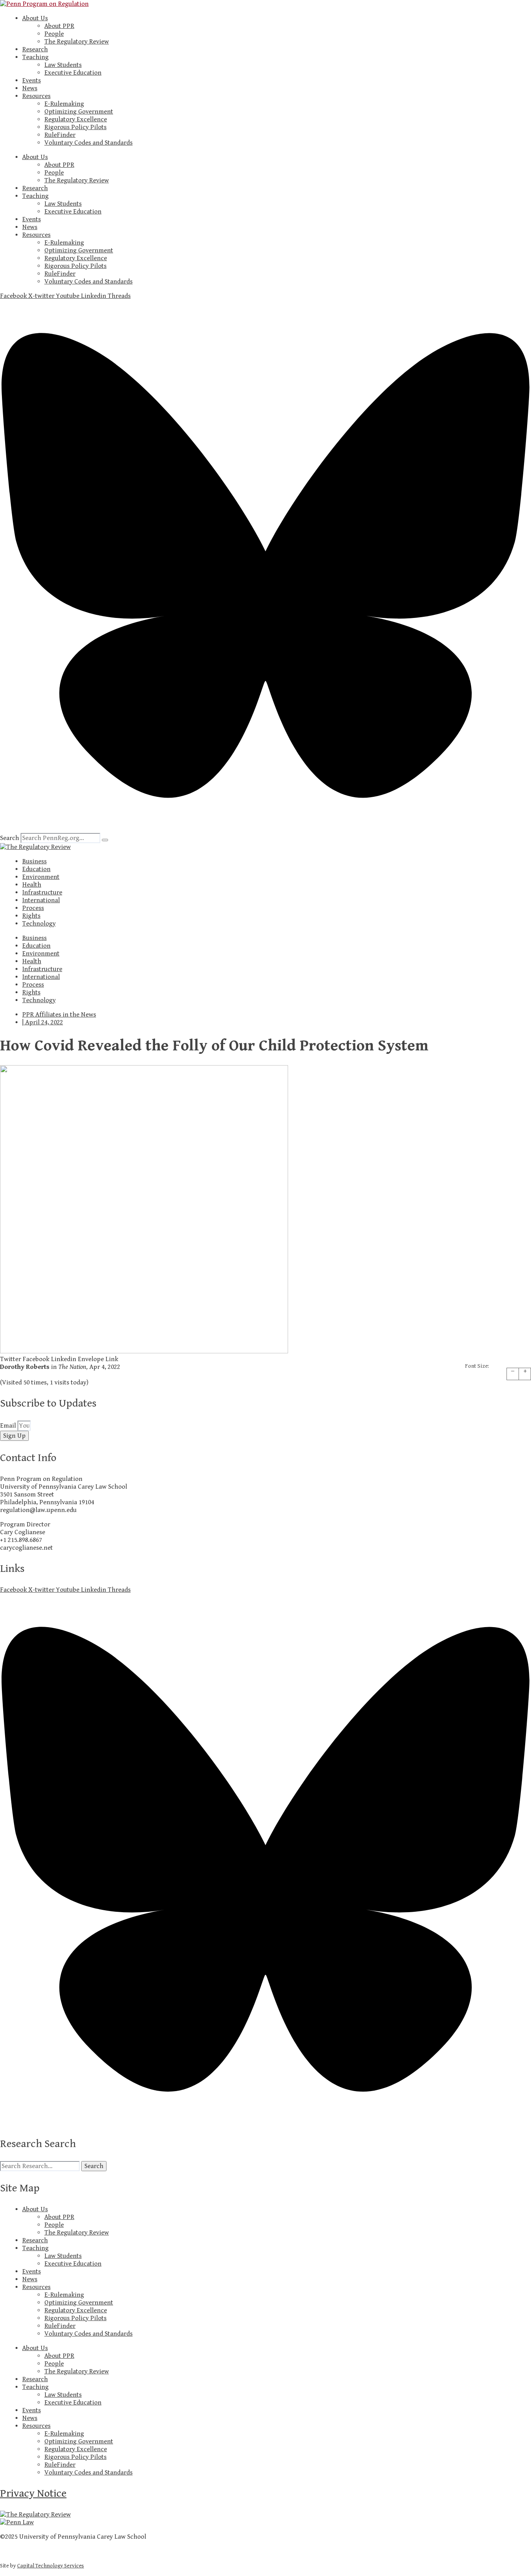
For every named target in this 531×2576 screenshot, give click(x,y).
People (54, 34)
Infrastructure (42, 892)
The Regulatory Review (77, 42)
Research (35, 49)
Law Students (63, 65)
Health (32, 885)
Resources (36, 96)
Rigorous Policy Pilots (75, 127)
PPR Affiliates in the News (59, 1015)
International (41, 900)
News (30, 88)
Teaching (35, 57)
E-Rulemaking (64, 104)
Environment (41, 877)
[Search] (105, 840)
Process (33, 908)
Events (31, 80)
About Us (35, 18)
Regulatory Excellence (76, 119)
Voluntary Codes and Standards (88, 143)
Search (10, 838)
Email (9, 1426)
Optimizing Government (79, 112)
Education (36, 869)
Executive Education (73, 73)
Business (34, 861)
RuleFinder (60, 135)
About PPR (59, 26)
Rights (31, 916)
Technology (39, 924)
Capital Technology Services (51, 2566)
